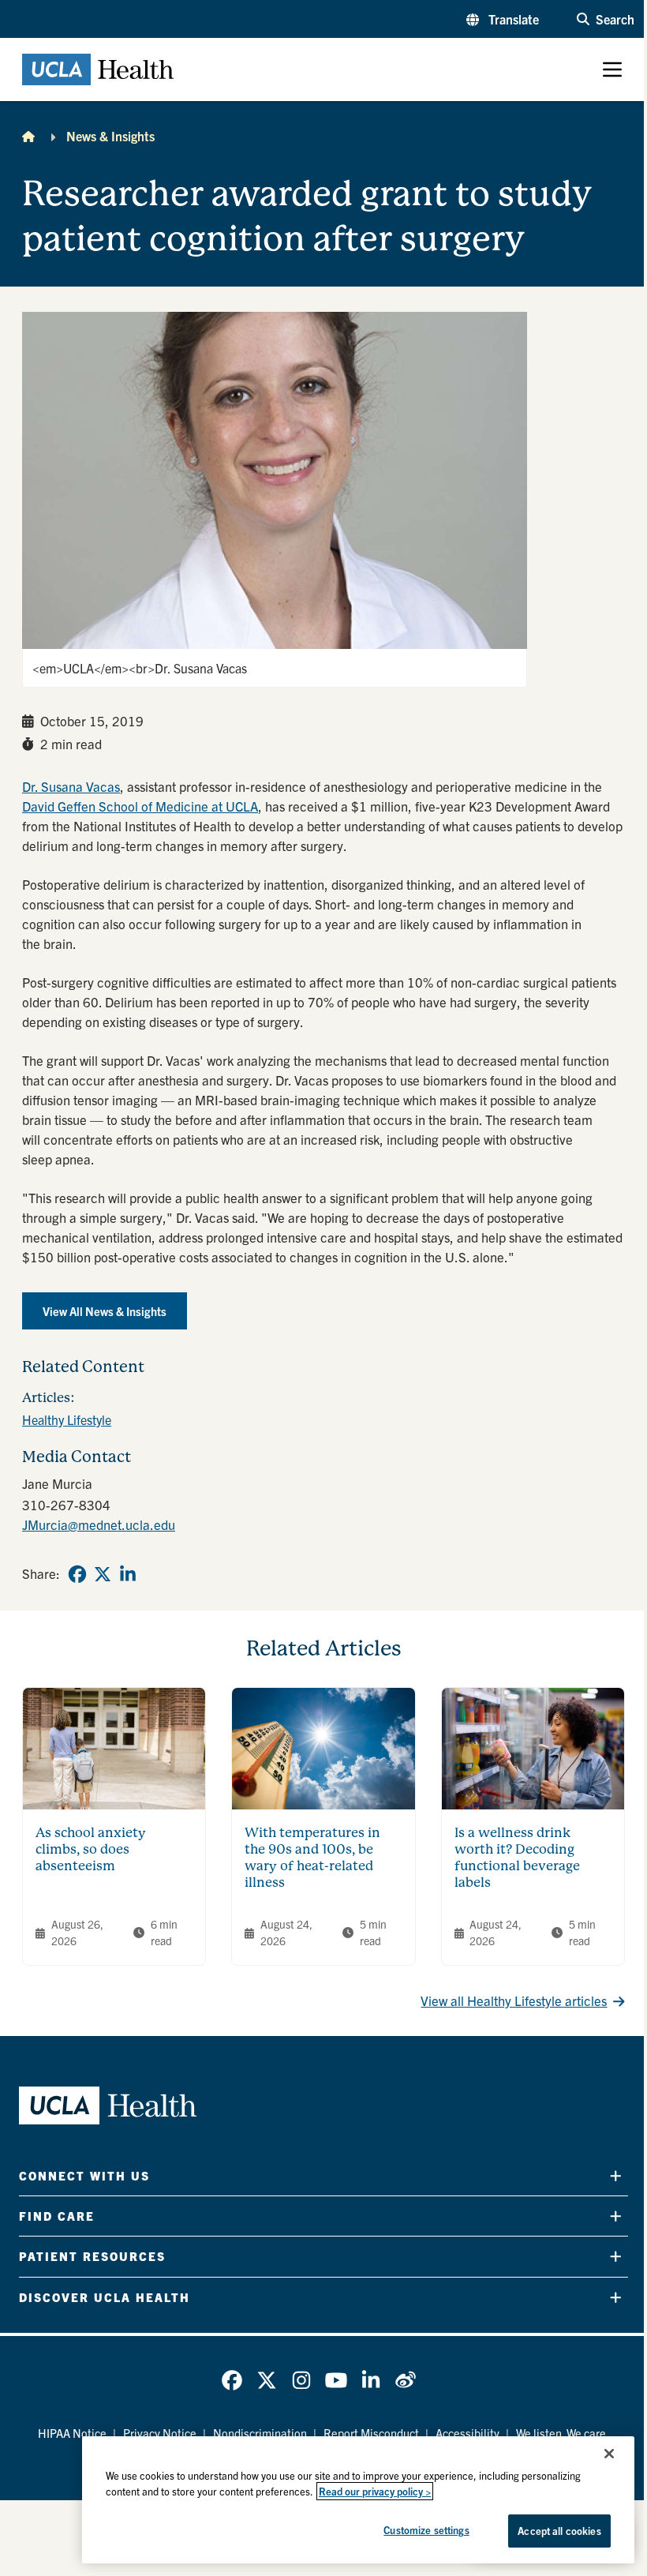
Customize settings (426, 2530)
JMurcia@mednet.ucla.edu (99, 1524)
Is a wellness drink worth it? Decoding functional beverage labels (517, 1857)
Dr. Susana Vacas (71, 786)
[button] (503, 19)
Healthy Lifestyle (67, 1419)
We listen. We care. (563, 2433)
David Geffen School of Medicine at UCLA (140, 806)
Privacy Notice (160, 2433)
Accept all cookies (559, 2531)
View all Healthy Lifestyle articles (514, 2000)
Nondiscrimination (260, 2433)
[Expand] (616, 2175)
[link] (77, 1574)
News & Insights (110, 136)
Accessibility (467, 2433)
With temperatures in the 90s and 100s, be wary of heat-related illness (312, 1857)
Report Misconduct (371, 2433)
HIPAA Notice (72, 2433)
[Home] (28, 136)
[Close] (609, 2454)
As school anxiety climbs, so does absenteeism (91, 1849)
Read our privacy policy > (375, 2491)
